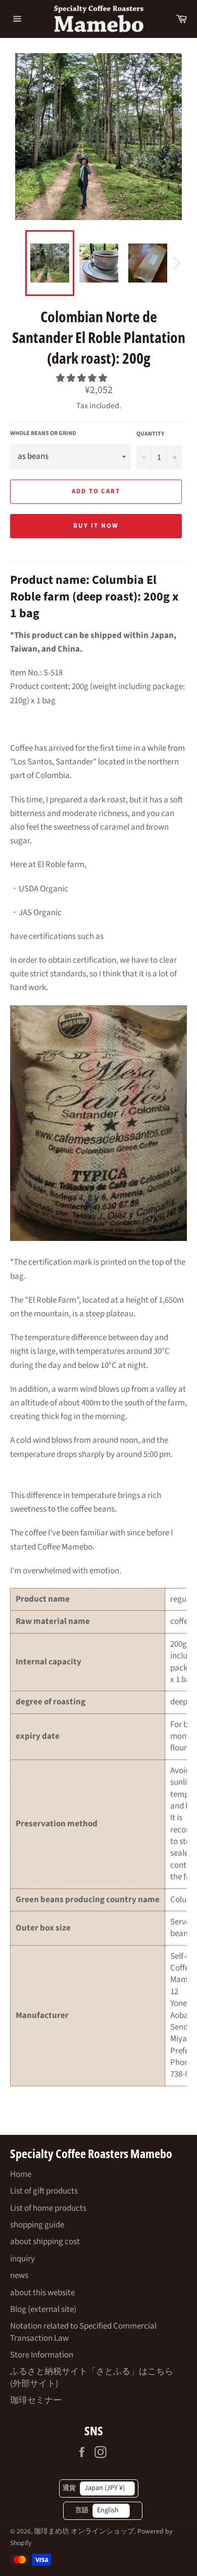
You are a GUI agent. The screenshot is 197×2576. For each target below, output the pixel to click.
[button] (82, 378)
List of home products (48, 2208)
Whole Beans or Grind (43, 434)
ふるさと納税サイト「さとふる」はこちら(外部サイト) (92, 2377)
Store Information (42, 2355)
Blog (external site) (43, 2309)
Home (21, 2174)
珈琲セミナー (36, 2400)
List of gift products (44, 2191)
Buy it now (96, 526)
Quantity (150, 434)
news (19, 2276)
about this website (42, 2293)
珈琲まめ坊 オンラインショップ (84, 2531)
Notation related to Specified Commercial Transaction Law (83, 2332)
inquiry (22, 2259)
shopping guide (37, 2225)
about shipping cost (45, 2242)
